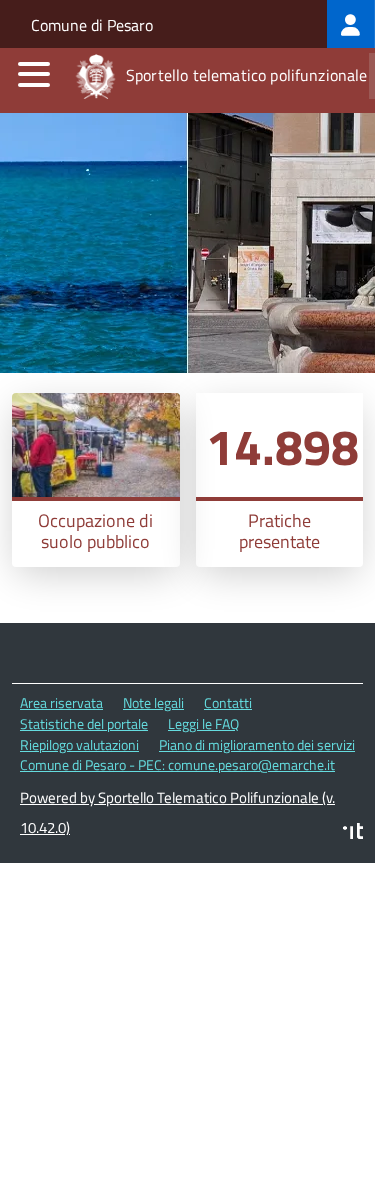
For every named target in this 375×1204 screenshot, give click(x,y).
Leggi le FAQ (203, 723)
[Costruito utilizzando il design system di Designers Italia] (353, 833)
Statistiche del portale (84, 723)
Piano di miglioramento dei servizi (257, 744)
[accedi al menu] (34, 74)
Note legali (153, 702)
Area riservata (61, 702)
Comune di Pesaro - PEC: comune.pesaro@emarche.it (177, 764)
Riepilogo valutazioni (79, 744)
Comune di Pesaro (92, 25)
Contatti (228, 702)
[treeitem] (351, 24)
